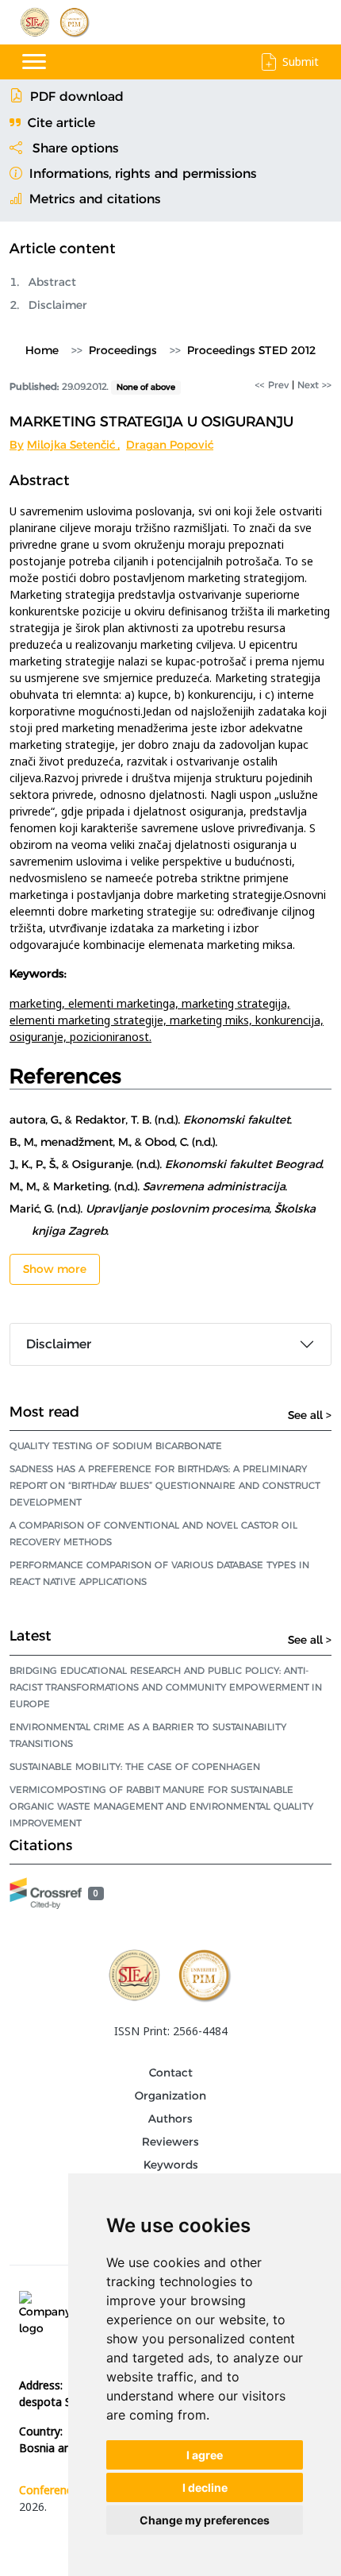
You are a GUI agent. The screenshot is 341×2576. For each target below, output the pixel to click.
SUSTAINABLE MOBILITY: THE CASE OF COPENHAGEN (135, 1766)
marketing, (39, 1003)
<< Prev (272, 385)
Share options (74, 148)
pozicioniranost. (111, 1037)
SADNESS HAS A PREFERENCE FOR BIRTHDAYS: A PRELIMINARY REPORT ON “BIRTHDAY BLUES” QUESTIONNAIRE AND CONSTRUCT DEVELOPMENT (165, 1485)
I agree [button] (205, 2455)
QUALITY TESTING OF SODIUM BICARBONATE (116, 1446)
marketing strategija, (236, 1003)
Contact (171, 2073)
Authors (170, 2119)
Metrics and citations (93, 199)
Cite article (61, 123)
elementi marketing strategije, (90, 1020)
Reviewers (170, 2142)
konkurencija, (289, 1020)
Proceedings (123, 350)
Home (42, 350)
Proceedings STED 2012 (251, 350)
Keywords (171, 2165)
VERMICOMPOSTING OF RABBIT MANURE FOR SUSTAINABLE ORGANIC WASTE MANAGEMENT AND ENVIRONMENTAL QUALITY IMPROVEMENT (161, 1806)
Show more (55, 1269)
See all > (310, 1415)
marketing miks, (213, 1020)
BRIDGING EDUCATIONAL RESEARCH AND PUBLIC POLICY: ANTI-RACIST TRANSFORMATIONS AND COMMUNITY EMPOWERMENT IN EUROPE (166, 1687)
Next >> (314, 385)
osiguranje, (40, 1037)
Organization (170, 2096)
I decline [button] (205, 2487)
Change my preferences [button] (205, 2520)
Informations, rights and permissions (141, 174)
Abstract (52, 282)
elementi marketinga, (125, 1003)
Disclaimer (58, 305)
